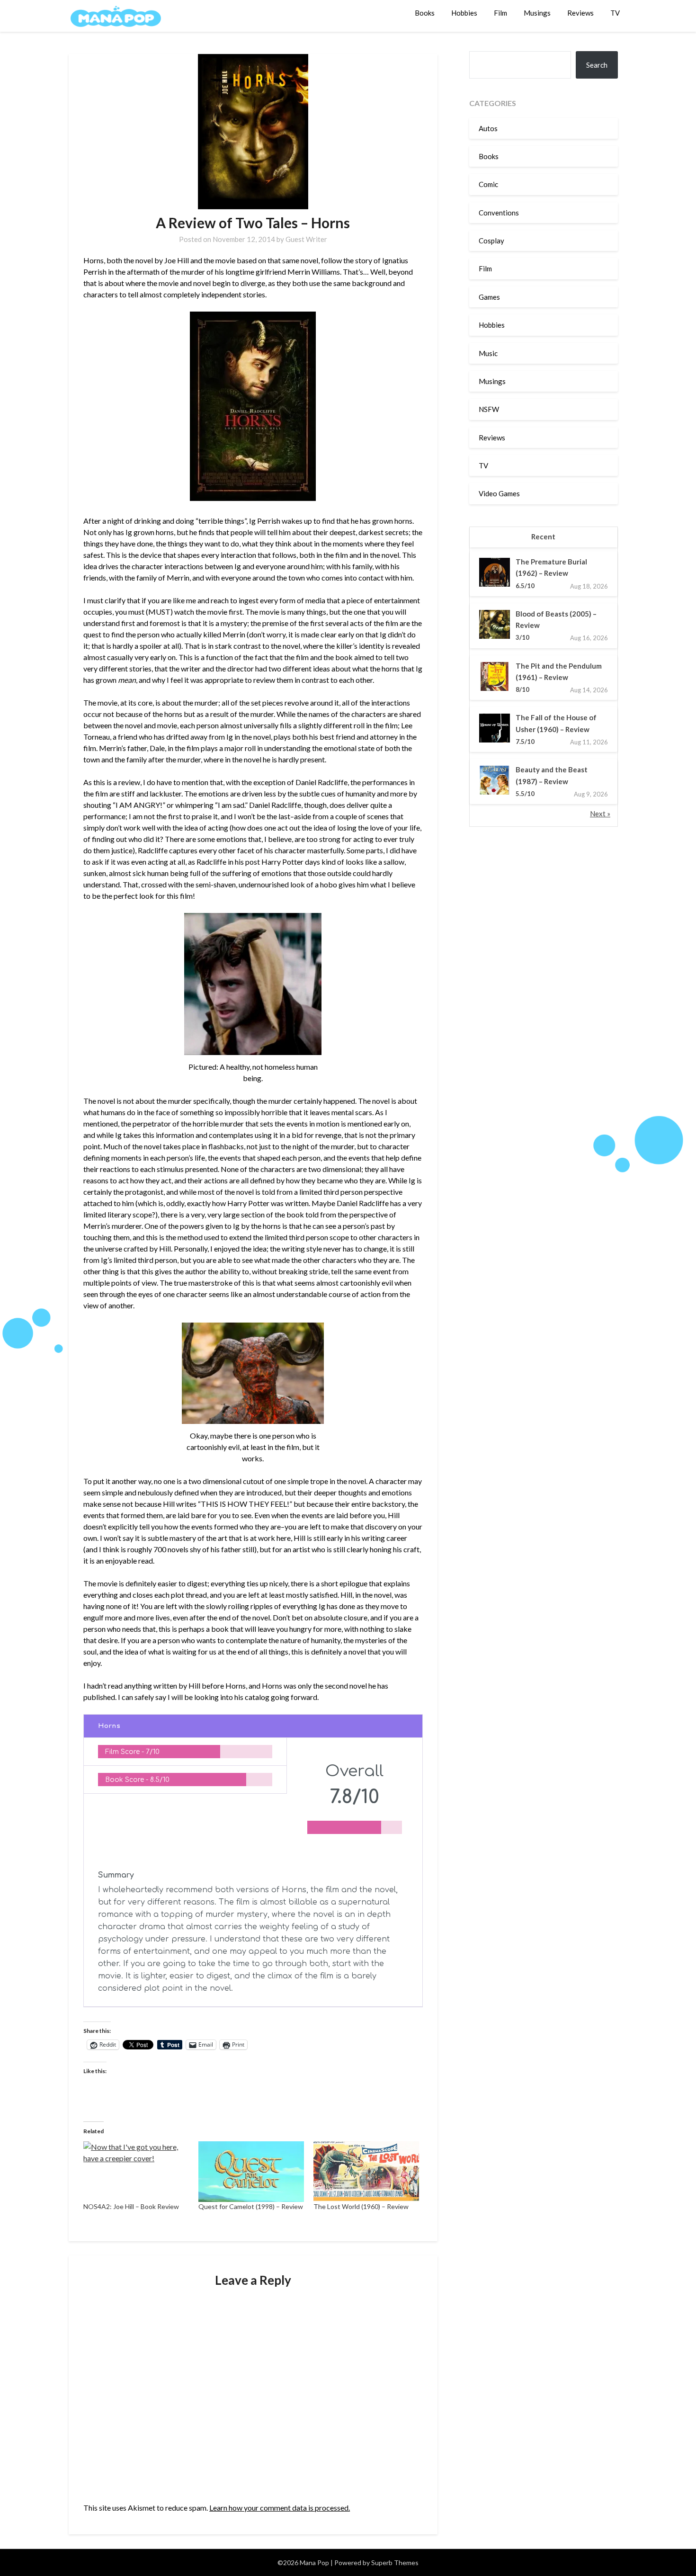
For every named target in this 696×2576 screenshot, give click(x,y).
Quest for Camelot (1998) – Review (251, 2206)
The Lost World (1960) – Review (361, 2206)
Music (488, 353)
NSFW (489, 409)
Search (597, 65)
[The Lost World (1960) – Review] (366, 2171)
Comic (488, 184)
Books (425, 13)
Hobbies (464, 13)
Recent (543, 537)
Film (500, 13)
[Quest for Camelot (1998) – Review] (251, 2171)
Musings (537, 13)
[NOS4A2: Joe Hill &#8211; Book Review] (136, 2171)
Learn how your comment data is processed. (280, 2508)
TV (615, 13)
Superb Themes (395, 2563)
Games (489, 297)
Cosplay (491, 241)
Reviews (580, 13)
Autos (488, 128)
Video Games (499, 493)
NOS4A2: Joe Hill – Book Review (131, 2206)
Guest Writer (306, 239)
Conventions (499, 213)
